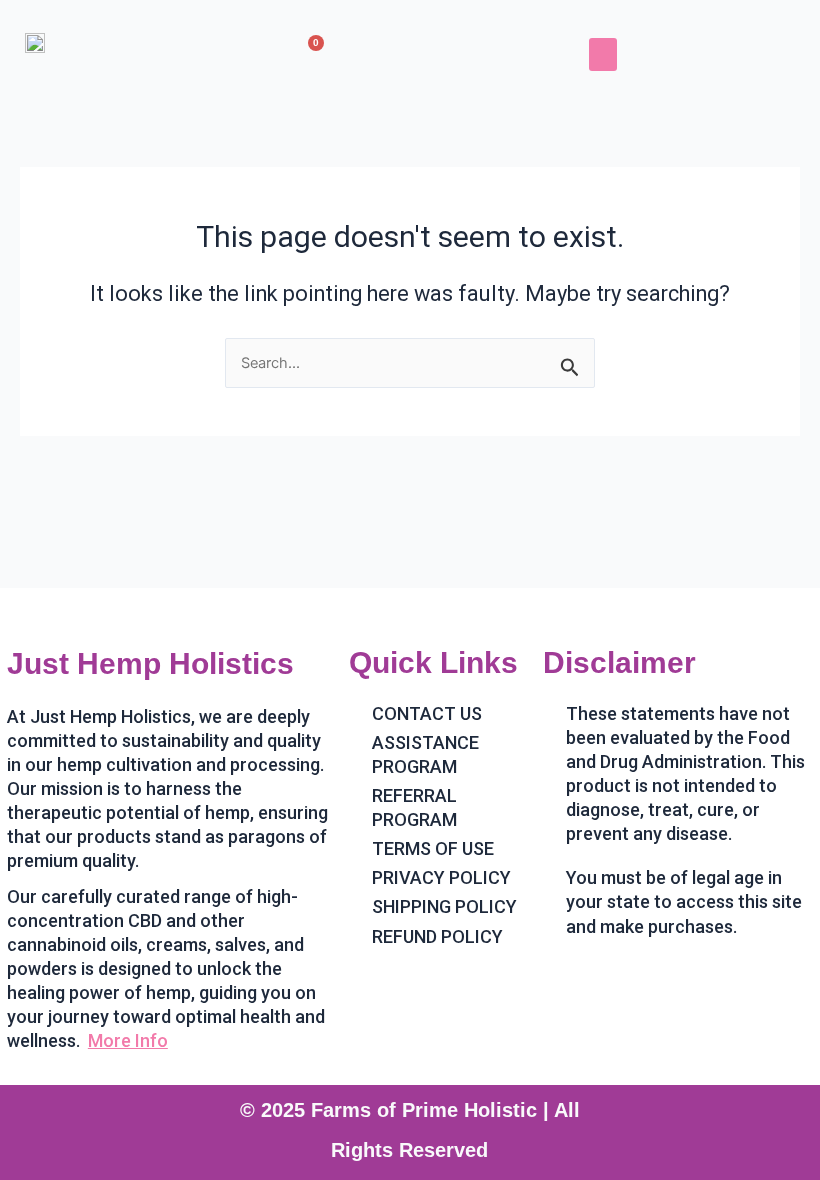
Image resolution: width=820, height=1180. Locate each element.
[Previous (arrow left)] (35, 590)
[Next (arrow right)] (785, 590)
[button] (603, 54)
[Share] (710, 22)
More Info (128, 1040)
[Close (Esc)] (754, 22)
